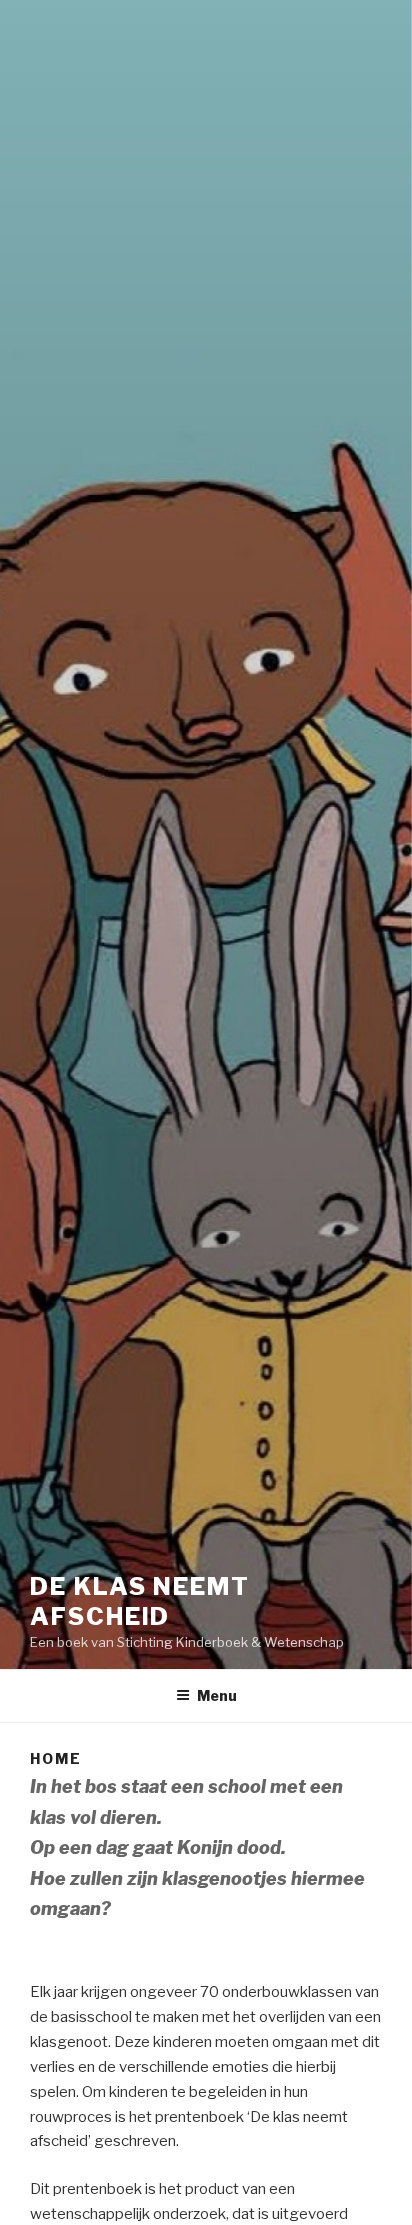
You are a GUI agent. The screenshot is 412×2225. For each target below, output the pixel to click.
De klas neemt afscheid (140, 1601)
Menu (217, 1695)
